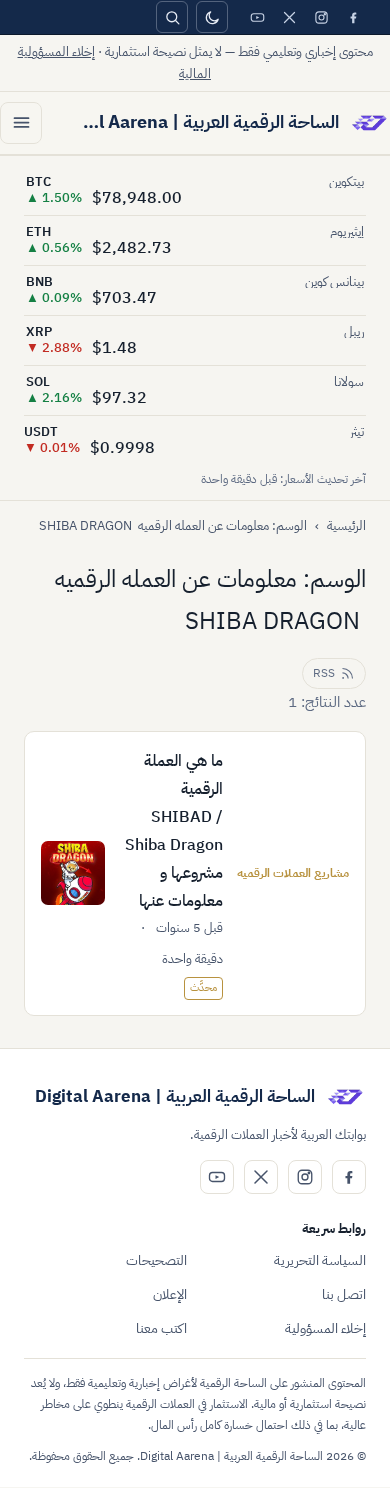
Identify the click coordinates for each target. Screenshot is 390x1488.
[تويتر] (289, 17)
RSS (324, 673)
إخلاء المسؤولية (325, 1328)
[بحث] (172, 17)
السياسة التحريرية (320, 1260)
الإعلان (170, 1294)
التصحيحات (156, 1260)
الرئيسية (346, 525)
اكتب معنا (161, 1328)
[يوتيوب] (257, 17)
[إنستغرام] (321, 17)
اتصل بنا (344, 1294)
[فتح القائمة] (21, 123)
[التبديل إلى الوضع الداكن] (212, 17)
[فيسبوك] (353, 17)
